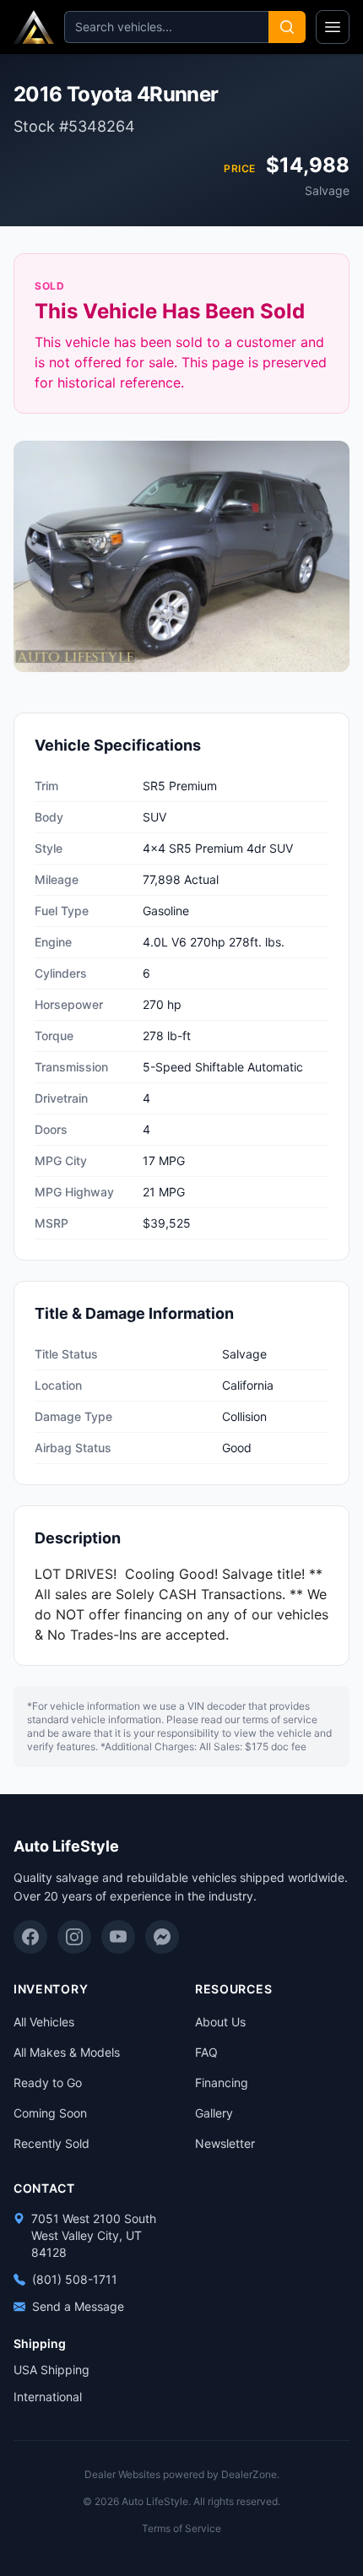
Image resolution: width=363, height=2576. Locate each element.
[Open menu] (333, 27)
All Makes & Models (67, 2052)
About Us (220, 2022)
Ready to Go (48, 2082)
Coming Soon (50, 2113)
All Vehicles (44, 2022)
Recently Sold (51, 2143)
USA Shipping (51, 2370)
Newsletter (225, 2143)
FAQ (206, 2052)
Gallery (214, 2113)
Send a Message (78, 2306)
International (48, 2397)
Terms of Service (181, 2528)
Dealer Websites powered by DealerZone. (182, 2474)
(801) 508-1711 (75, 2279)
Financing (222, 2082)
